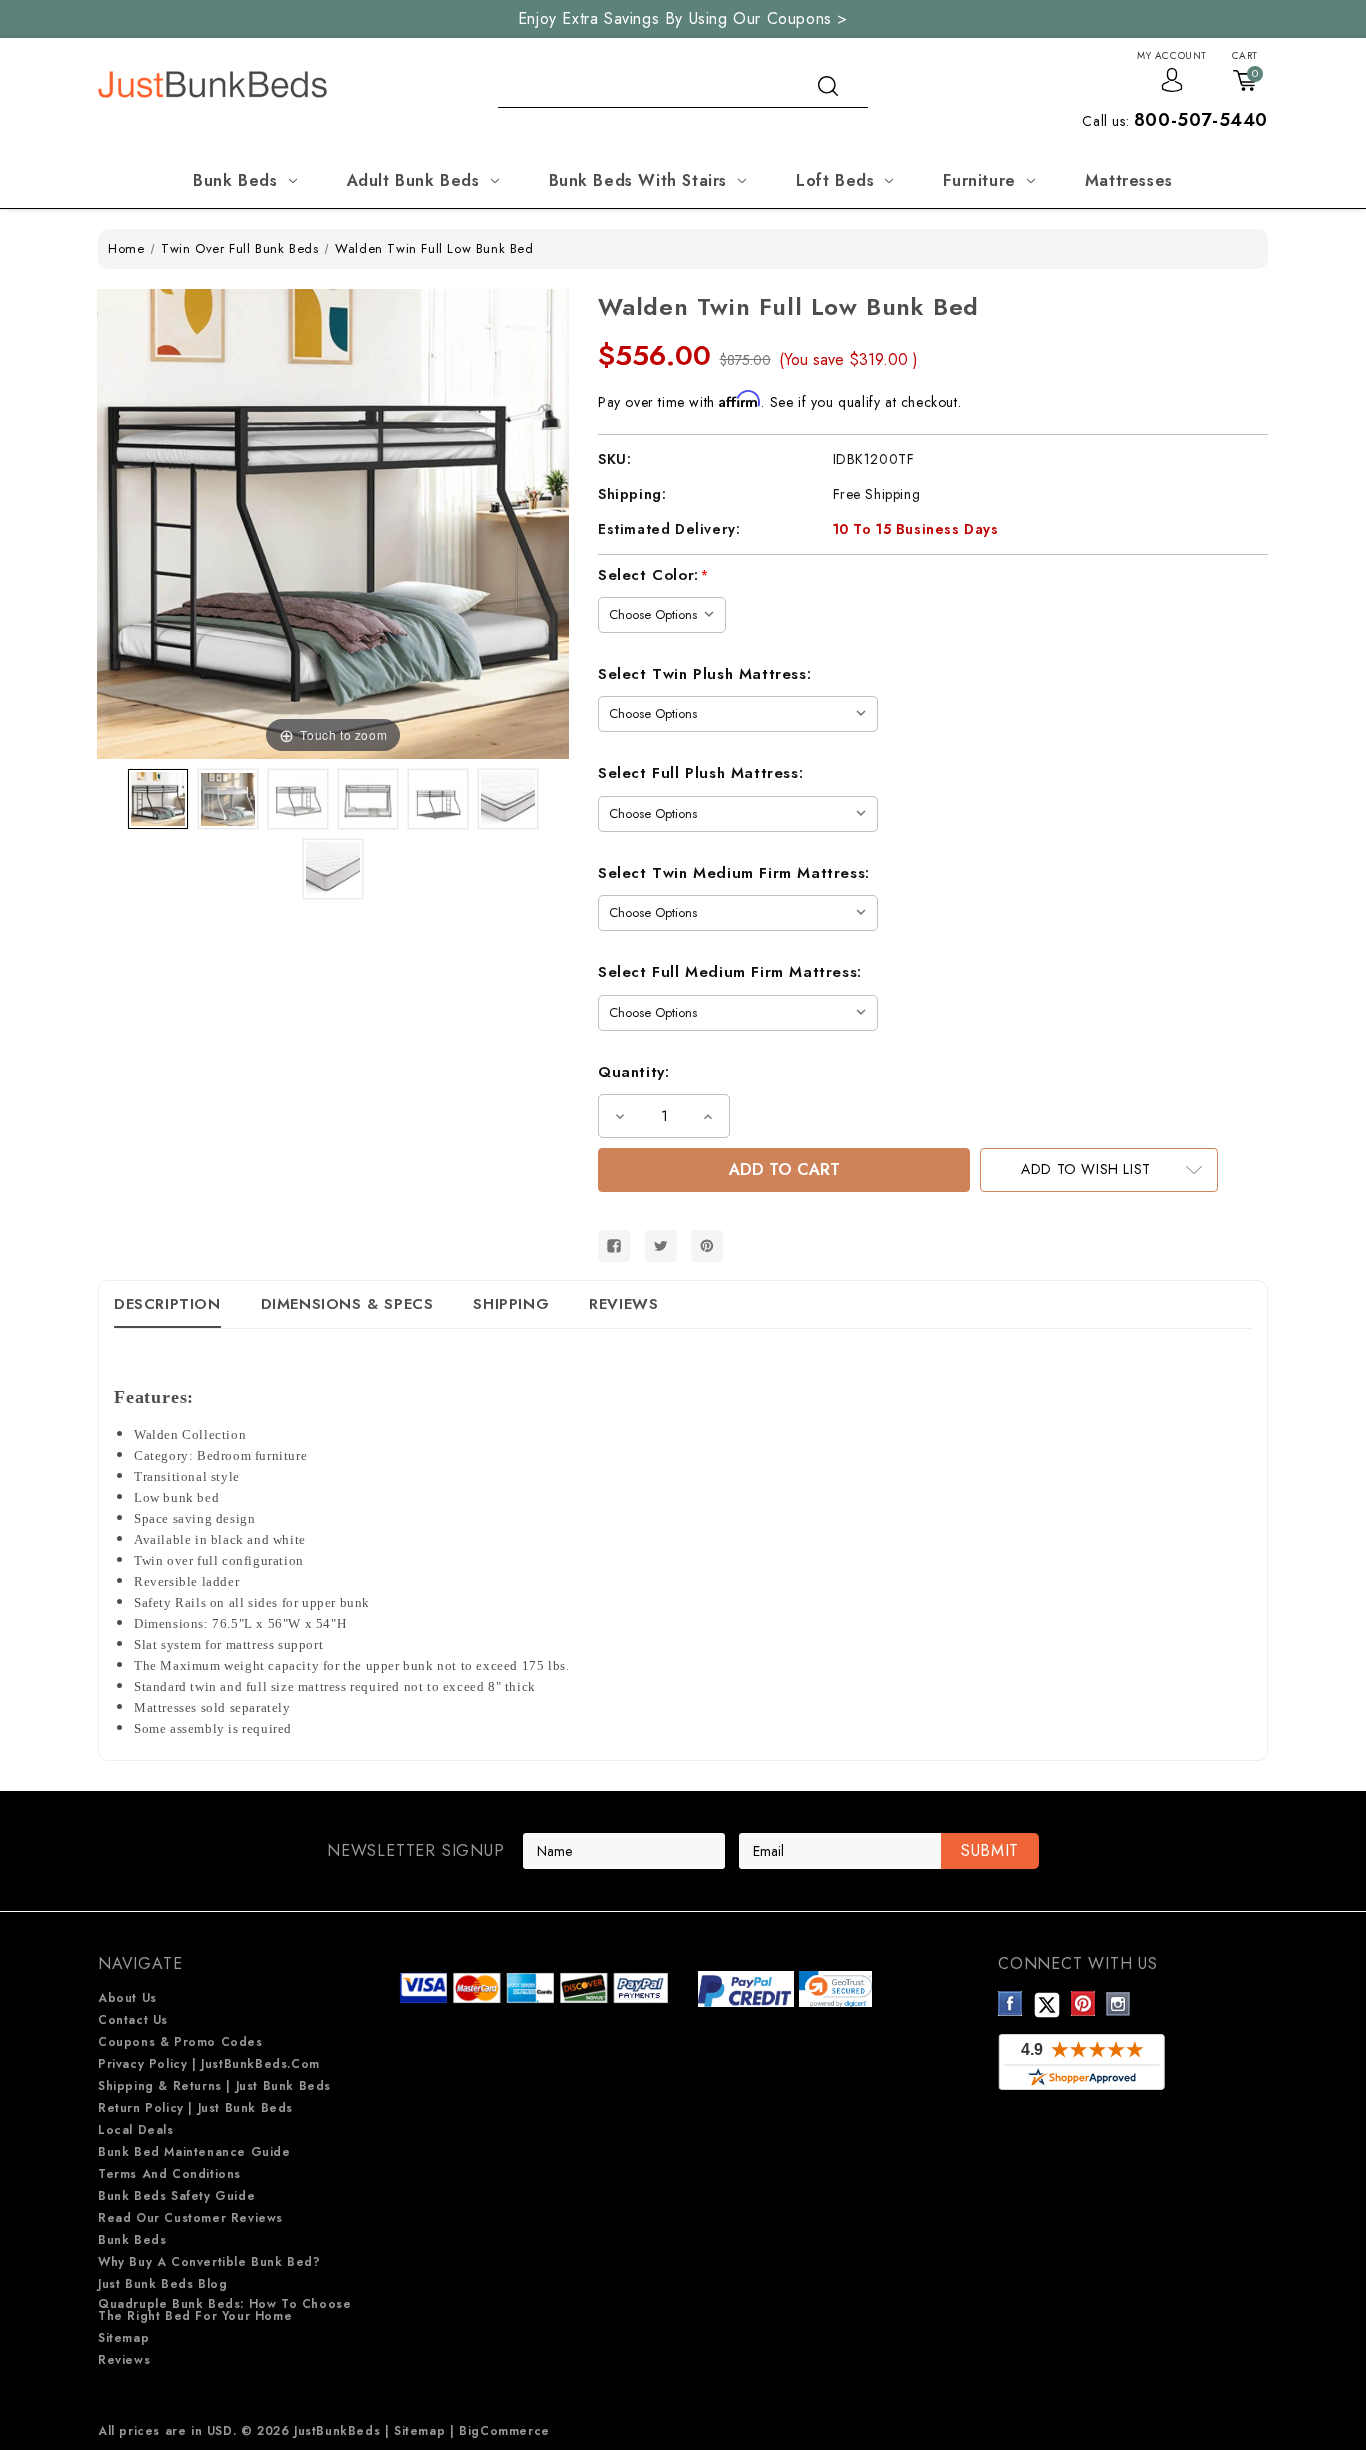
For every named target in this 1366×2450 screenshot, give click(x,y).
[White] (228, 799)
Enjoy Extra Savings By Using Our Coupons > (683, 18)
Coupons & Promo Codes (180, 2042)
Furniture (979, 180)
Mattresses (1129, 180)
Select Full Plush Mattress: (700, 773)
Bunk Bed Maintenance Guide (194, 2152)
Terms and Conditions (169, 2174)
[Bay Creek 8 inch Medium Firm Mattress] (333, 869)
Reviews (623, 1304)
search (828, 86)
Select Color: (654, 575)
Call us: (1175, 121)
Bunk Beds (235, 180)
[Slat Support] (438, 799)
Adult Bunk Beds (413, 180)
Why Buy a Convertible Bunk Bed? (209, 2262)
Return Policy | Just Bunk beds (195, 2108)
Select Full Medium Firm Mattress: (730, 972)
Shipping (511, 1304)
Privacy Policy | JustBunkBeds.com (209, 2064)
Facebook (1010, 2003)
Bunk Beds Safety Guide (176, 2196)
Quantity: (633, 1072)
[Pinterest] (707, 1246)
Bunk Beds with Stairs (638, 180)
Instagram (1118, 2003)
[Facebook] (614, 1246)
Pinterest (1083, 2003)
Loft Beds (835, 180)
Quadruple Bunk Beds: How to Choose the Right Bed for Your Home (224, 2310)
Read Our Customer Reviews (190, 2218)
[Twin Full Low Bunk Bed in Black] (158, 799)
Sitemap (123, 2338)
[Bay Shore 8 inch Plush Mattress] (508, 799)
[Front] (368, 799)
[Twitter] (661, 1246)
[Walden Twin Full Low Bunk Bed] (298, 799)
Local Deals (136, 2130)
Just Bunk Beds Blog (162, 2284)
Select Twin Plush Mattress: (704, 674)
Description (167, 1304)
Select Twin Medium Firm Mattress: (734, 873)
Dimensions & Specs (347, 1304)
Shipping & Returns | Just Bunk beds (214, 2086)
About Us (127, 1998)
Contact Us (133, 2020)
